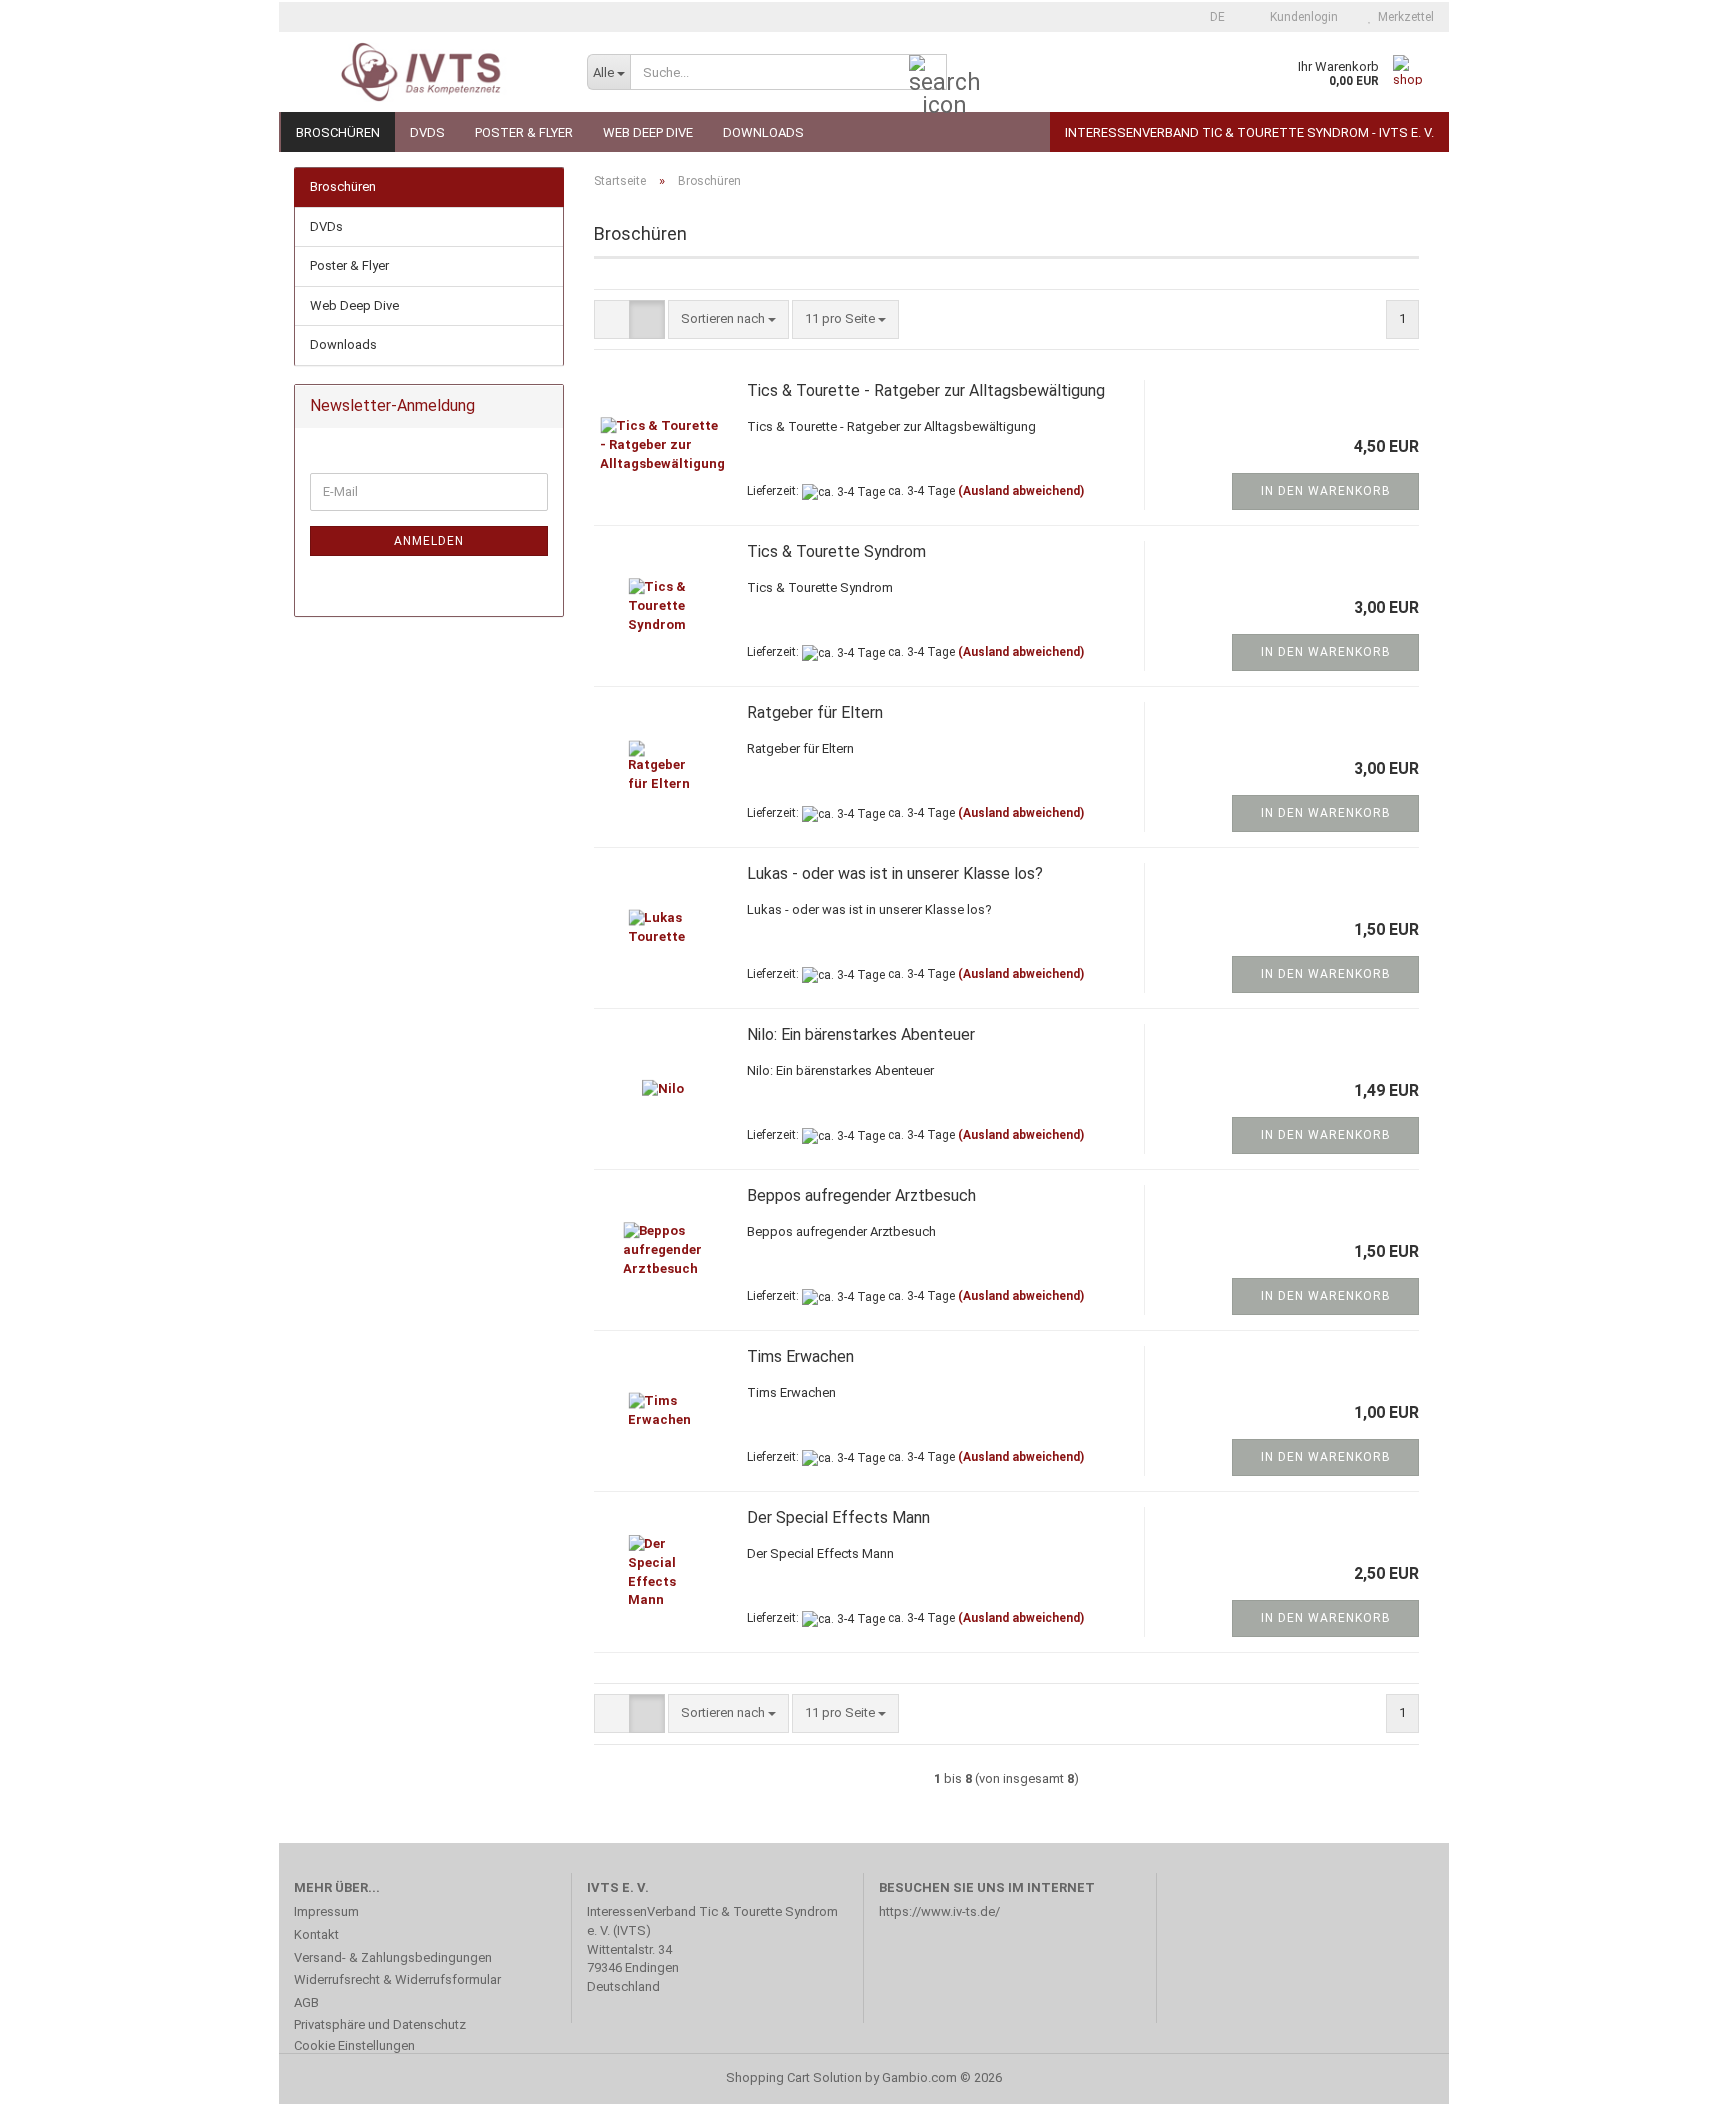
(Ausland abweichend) (1021, 491)
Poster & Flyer (524, 132)
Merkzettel (1403, 17)
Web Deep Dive (648, 132)
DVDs (427, 132)
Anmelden (429, 541)
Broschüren (338, 132)
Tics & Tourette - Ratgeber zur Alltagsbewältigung (926, 390)
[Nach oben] (1673, 2076)
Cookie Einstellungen (354, 2045)
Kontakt (316, 1934)
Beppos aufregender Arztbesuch (861, 1195)
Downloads (763, 132)
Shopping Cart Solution (794, 2077)
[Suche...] (928, 73)
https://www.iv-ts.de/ (939, 1911)
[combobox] (728, 319)
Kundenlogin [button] (1301, 17)
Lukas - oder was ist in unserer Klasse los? (895, 873)
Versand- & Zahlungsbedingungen (393, 1957)
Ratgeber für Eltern (815, 712)
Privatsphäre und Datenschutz (380, 2024)
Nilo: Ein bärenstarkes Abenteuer (861, 1034)
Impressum (326, 1911)
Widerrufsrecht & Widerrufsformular (397, 1979)
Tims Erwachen (800, 1356)
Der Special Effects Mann (838, 1517)
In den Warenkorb (1326, 491)
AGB (306, 2002)
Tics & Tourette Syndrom (836, 551)
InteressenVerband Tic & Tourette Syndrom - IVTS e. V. (1249, 132)
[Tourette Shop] (425, 72)
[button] (1211, 17)
